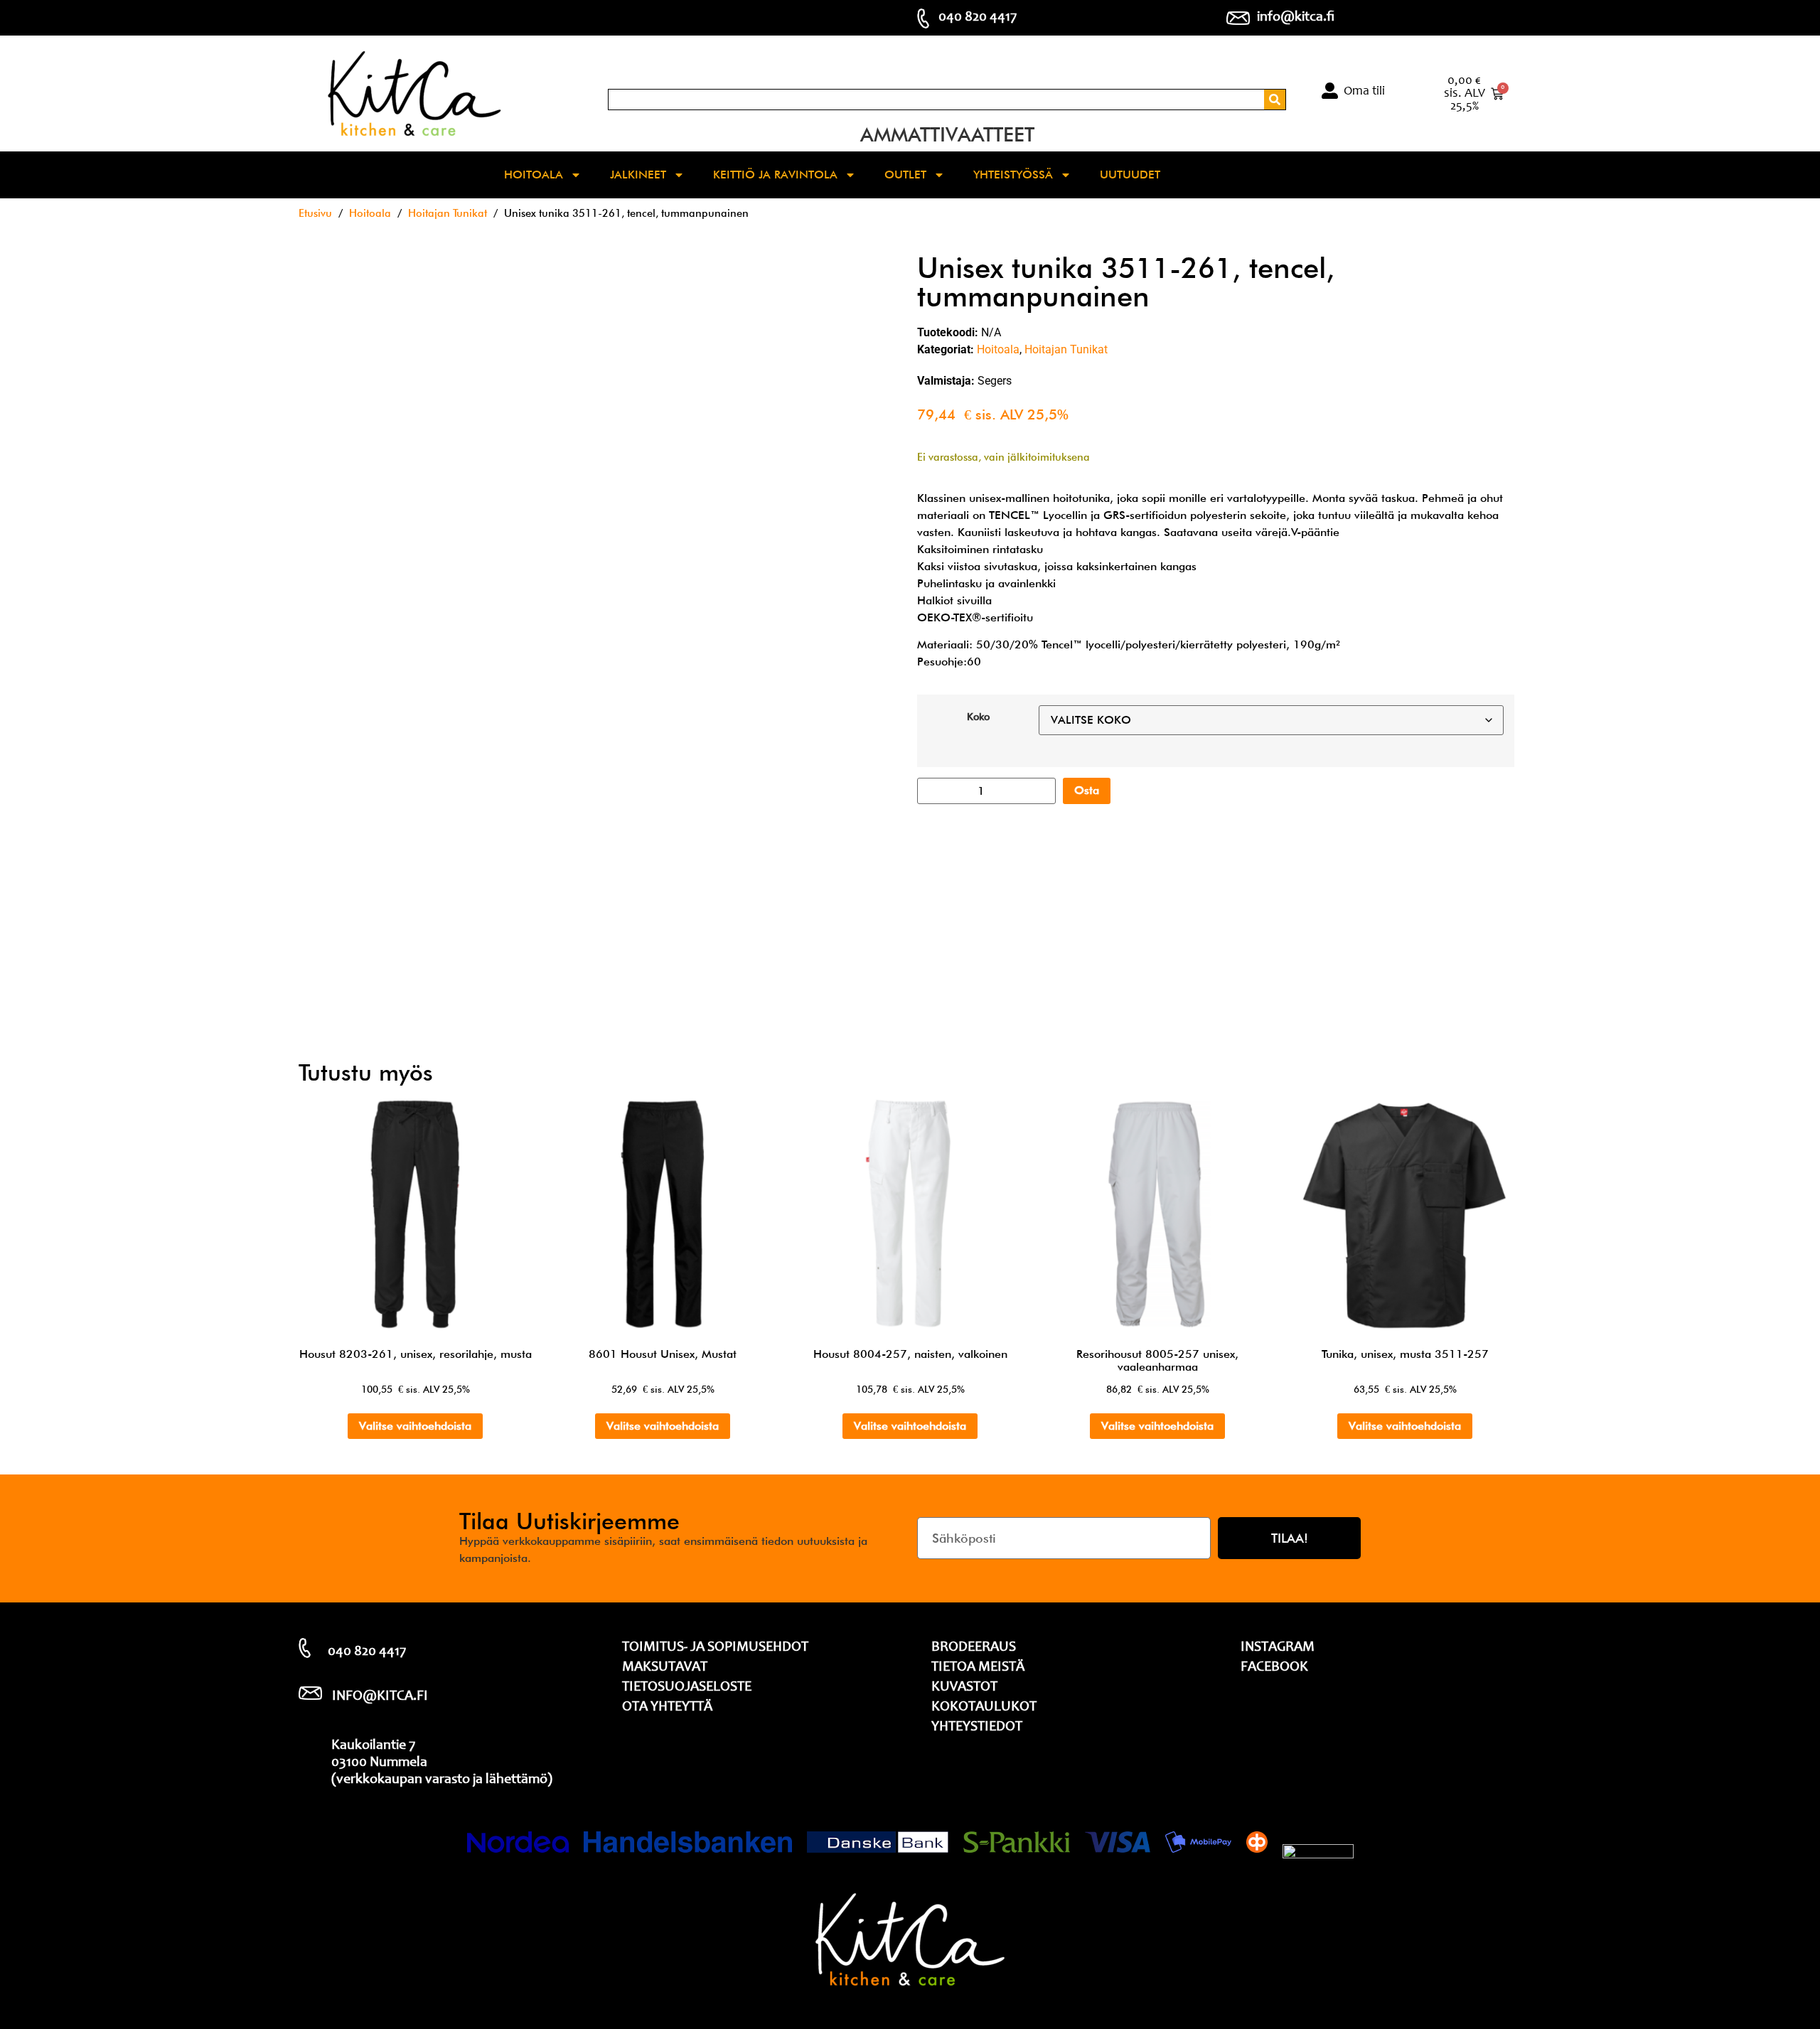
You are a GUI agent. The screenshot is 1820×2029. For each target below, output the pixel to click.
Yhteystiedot (977, 1728)
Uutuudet (1130, 175)
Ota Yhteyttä (667, 1708)
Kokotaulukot (984, 1708)
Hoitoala (534, 175)
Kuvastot (964, 1688)
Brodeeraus (974, 1648)
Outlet (905, 175)
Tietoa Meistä (978, 1668)
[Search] (1275, 100)
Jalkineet (638, 175)
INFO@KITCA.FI (380, 1697)
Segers (995, 381)
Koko (978, 717)
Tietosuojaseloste (687, 1688)
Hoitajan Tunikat (448, 213)
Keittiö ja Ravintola (775, 175)
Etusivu (315, 213)
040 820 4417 (978, 18)
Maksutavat (665, 1668)
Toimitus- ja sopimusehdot (715, 1648)
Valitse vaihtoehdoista (415, 1426)
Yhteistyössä (1013, 175)
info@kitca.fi (1296, 18)
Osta (1087, 790)
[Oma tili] (1330, 91)
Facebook (1274, 1668)
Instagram (1278, 1648)
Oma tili (1364, 92)
